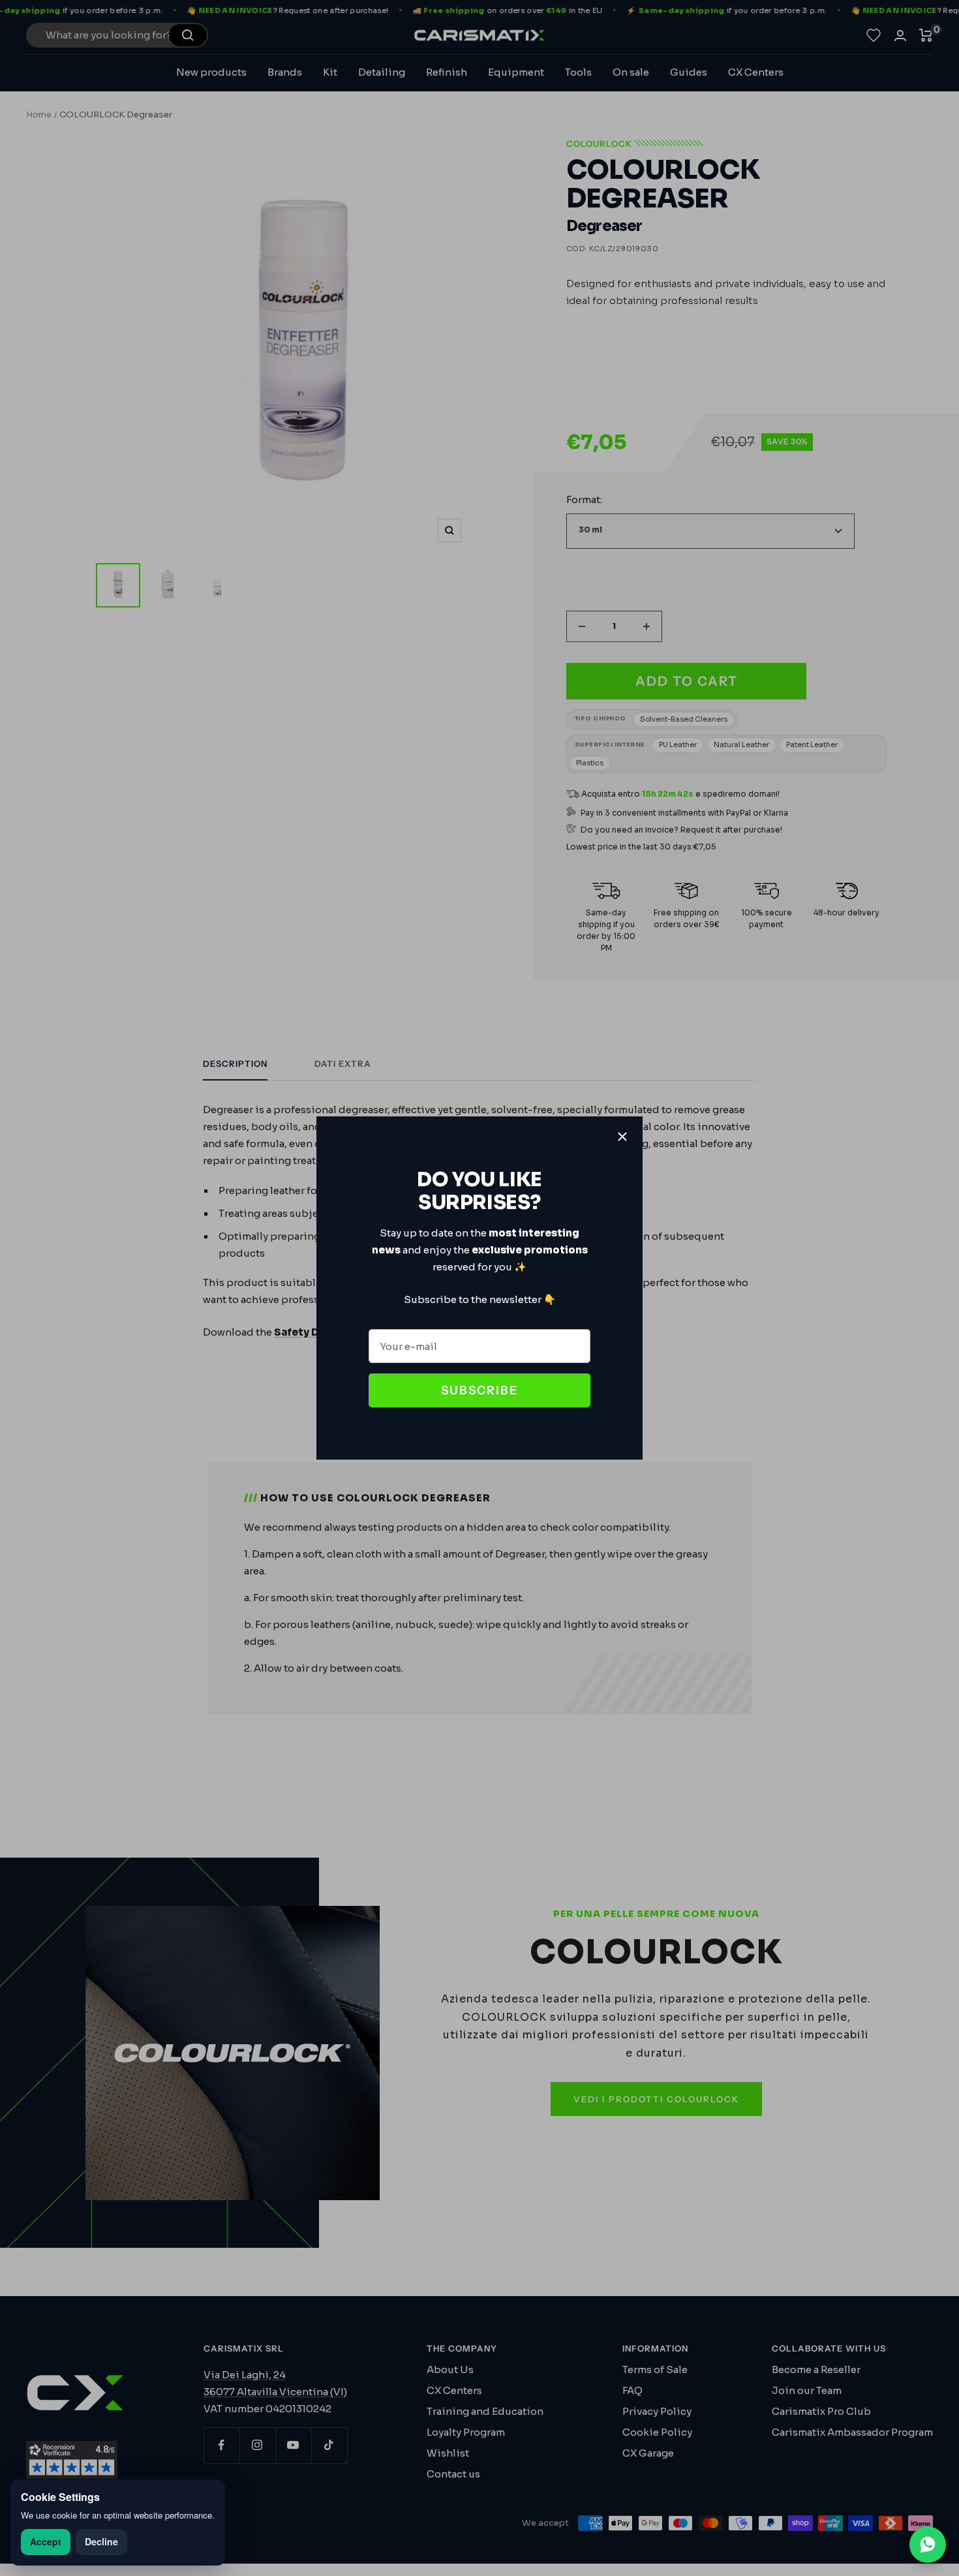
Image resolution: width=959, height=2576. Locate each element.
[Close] (622, 1137)
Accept (46, 2541)
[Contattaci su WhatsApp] (928, 2545)
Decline (101, 2541)
